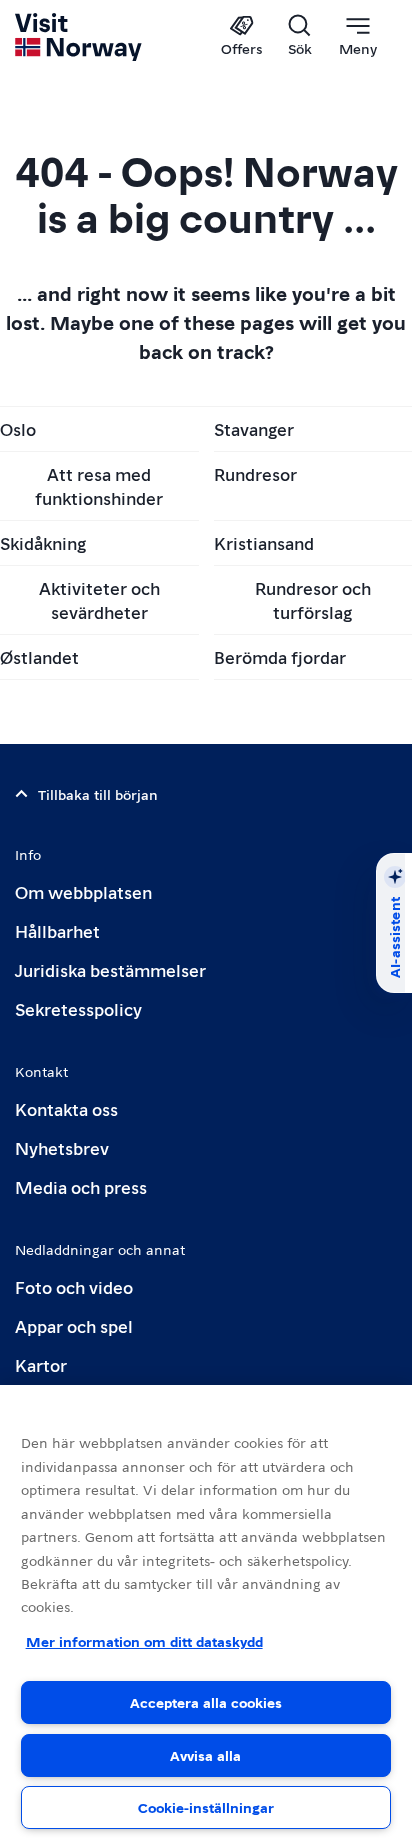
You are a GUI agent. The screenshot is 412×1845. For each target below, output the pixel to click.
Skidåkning (43, 542)
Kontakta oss (66, 1108)
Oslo (18, 428)
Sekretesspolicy (78, 1008)
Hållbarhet (57, 930)
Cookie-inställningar (206, 1807)
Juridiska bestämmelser (110, 969)
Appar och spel (74, 1325)
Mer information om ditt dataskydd (144, 1641)
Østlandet (39, 656)
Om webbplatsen (83, 891)
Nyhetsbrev (62, 1147)
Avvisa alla (205, 1755)
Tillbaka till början (98, 794)
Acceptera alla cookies (206, 1702)
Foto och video (74, 1286)
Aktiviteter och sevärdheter (99, 599)
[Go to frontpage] (79, 37)
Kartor (41, 1364)
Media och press (81, 1186)
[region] (206, 1615)
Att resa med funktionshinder (99, 485)
